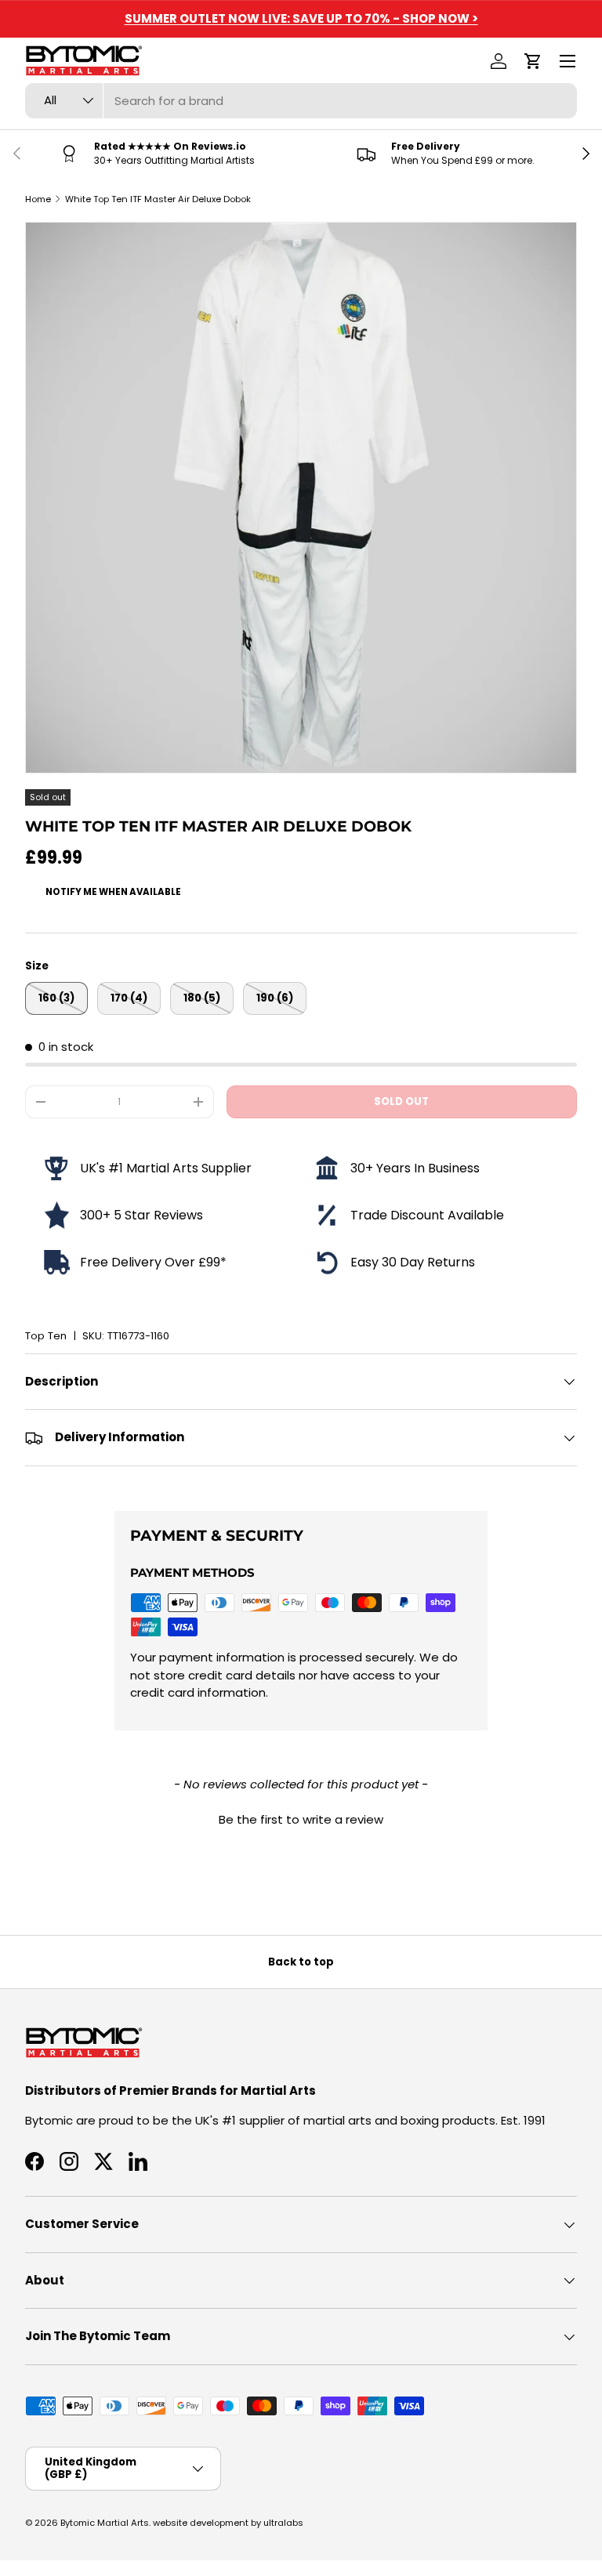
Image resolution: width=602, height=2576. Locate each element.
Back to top (301, 1962)
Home (38, 199)
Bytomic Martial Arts (105, 2523)
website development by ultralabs (228, 2523)
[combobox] (301, 101)
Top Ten (46, 1336)
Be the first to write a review (301, 1819)
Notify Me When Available (113, 892)
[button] (533, 61)
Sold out (401, 1101)
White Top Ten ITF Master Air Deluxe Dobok (158, 199)
